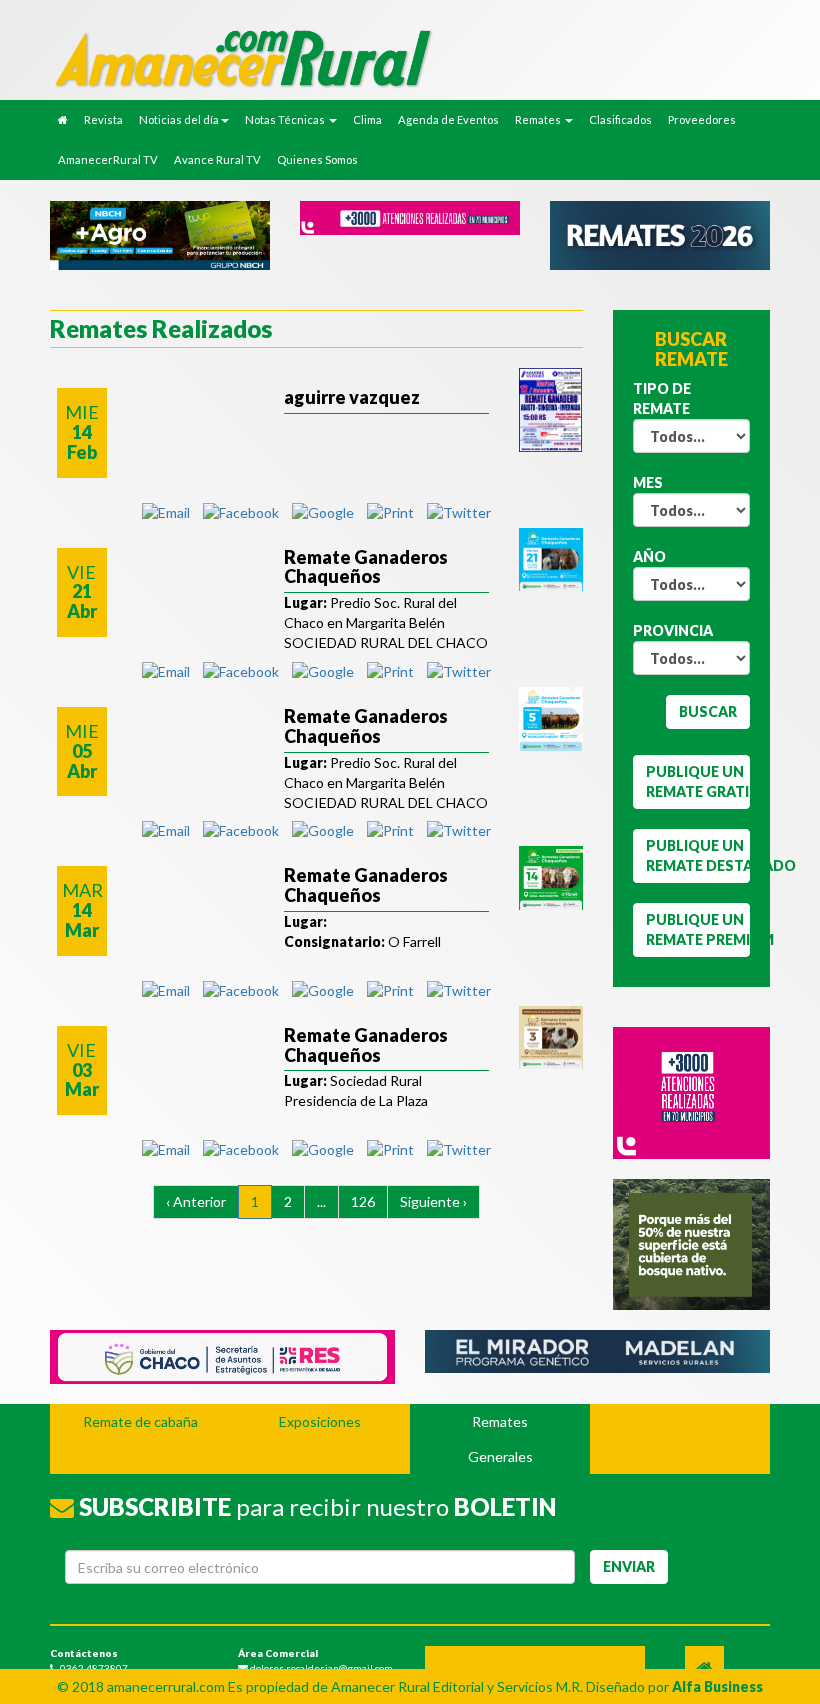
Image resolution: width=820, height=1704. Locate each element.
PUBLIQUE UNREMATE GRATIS (698, 781)
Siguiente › (433, 1201)
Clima (367, 119)
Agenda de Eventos (448, 119)
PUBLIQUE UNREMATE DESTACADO (698, 855)
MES (648, 482)
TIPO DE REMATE (662, 398)
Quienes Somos (317, 159)
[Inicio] (350, 57)
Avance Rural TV (217, 159)
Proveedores (702, 119)
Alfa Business (717, 1686)
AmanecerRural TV (108, 159)
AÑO (649, 556)
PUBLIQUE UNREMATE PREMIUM (698, 929)
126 (363, 1201)
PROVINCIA (673, 630)
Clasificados (620, 119)
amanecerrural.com (166, 1686)
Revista (103, 119)
